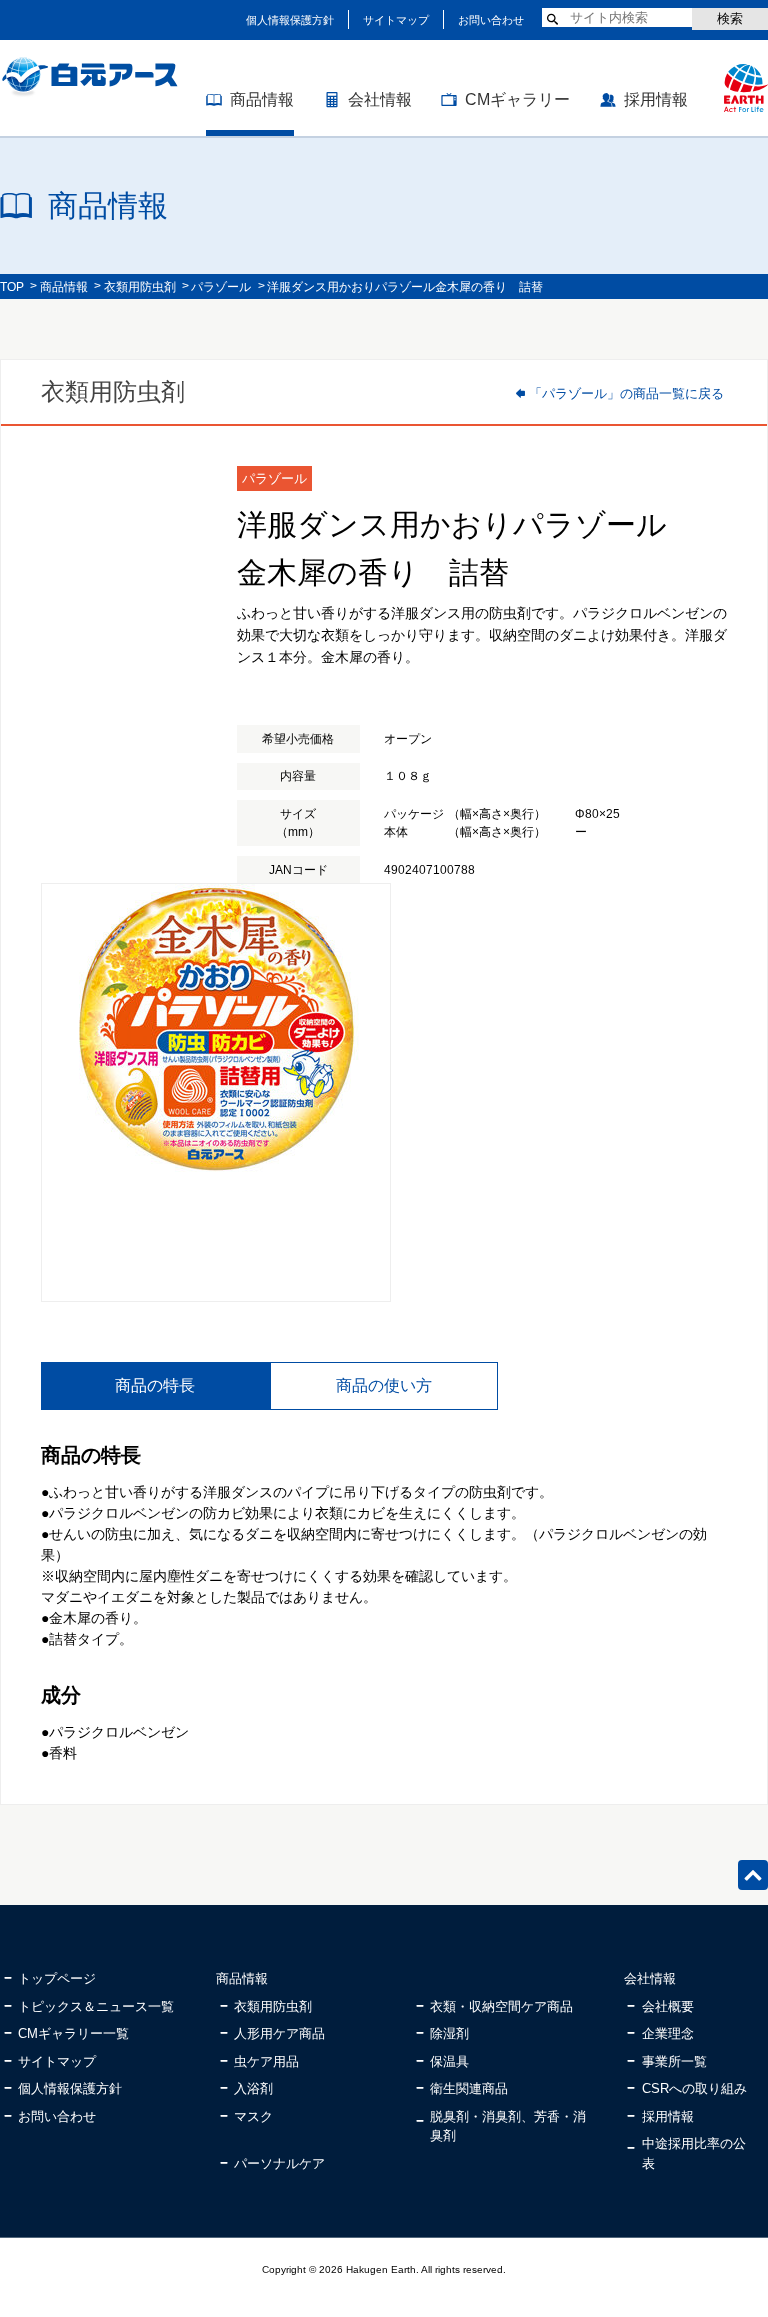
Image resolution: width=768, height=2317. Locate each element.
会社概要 (668, 2006)
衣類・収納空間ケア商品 (501, 2006)
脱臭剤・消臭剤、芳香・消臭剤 (508, 2126)
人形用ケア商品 (279, 2033)
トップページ (57, 1978)
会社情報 (380, 99)
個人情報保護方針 (290, 20)
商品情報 (262, 99)
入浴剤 (253, 2088)
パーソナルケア (279, 2163)
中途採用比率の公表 (694, 2153)
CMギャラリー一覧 (73, 2033)
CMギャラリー (517, 99)
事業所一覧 (674, 2061)
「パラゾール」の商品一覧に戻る (626, 393)
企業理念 (668, 2033)
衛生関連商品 (469, 2088)
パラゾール (221, 287)
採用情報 (656, 99)
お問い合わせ (491, 20)
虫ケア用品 (266, 2061)
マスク (253, 2116)
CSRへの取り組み (694, 2088)
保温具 (449, 2061)
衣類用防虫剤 (140, 287)
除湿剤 (449, 2033)
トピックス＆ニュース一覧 (96, 2006)
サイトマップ (396, 20)
